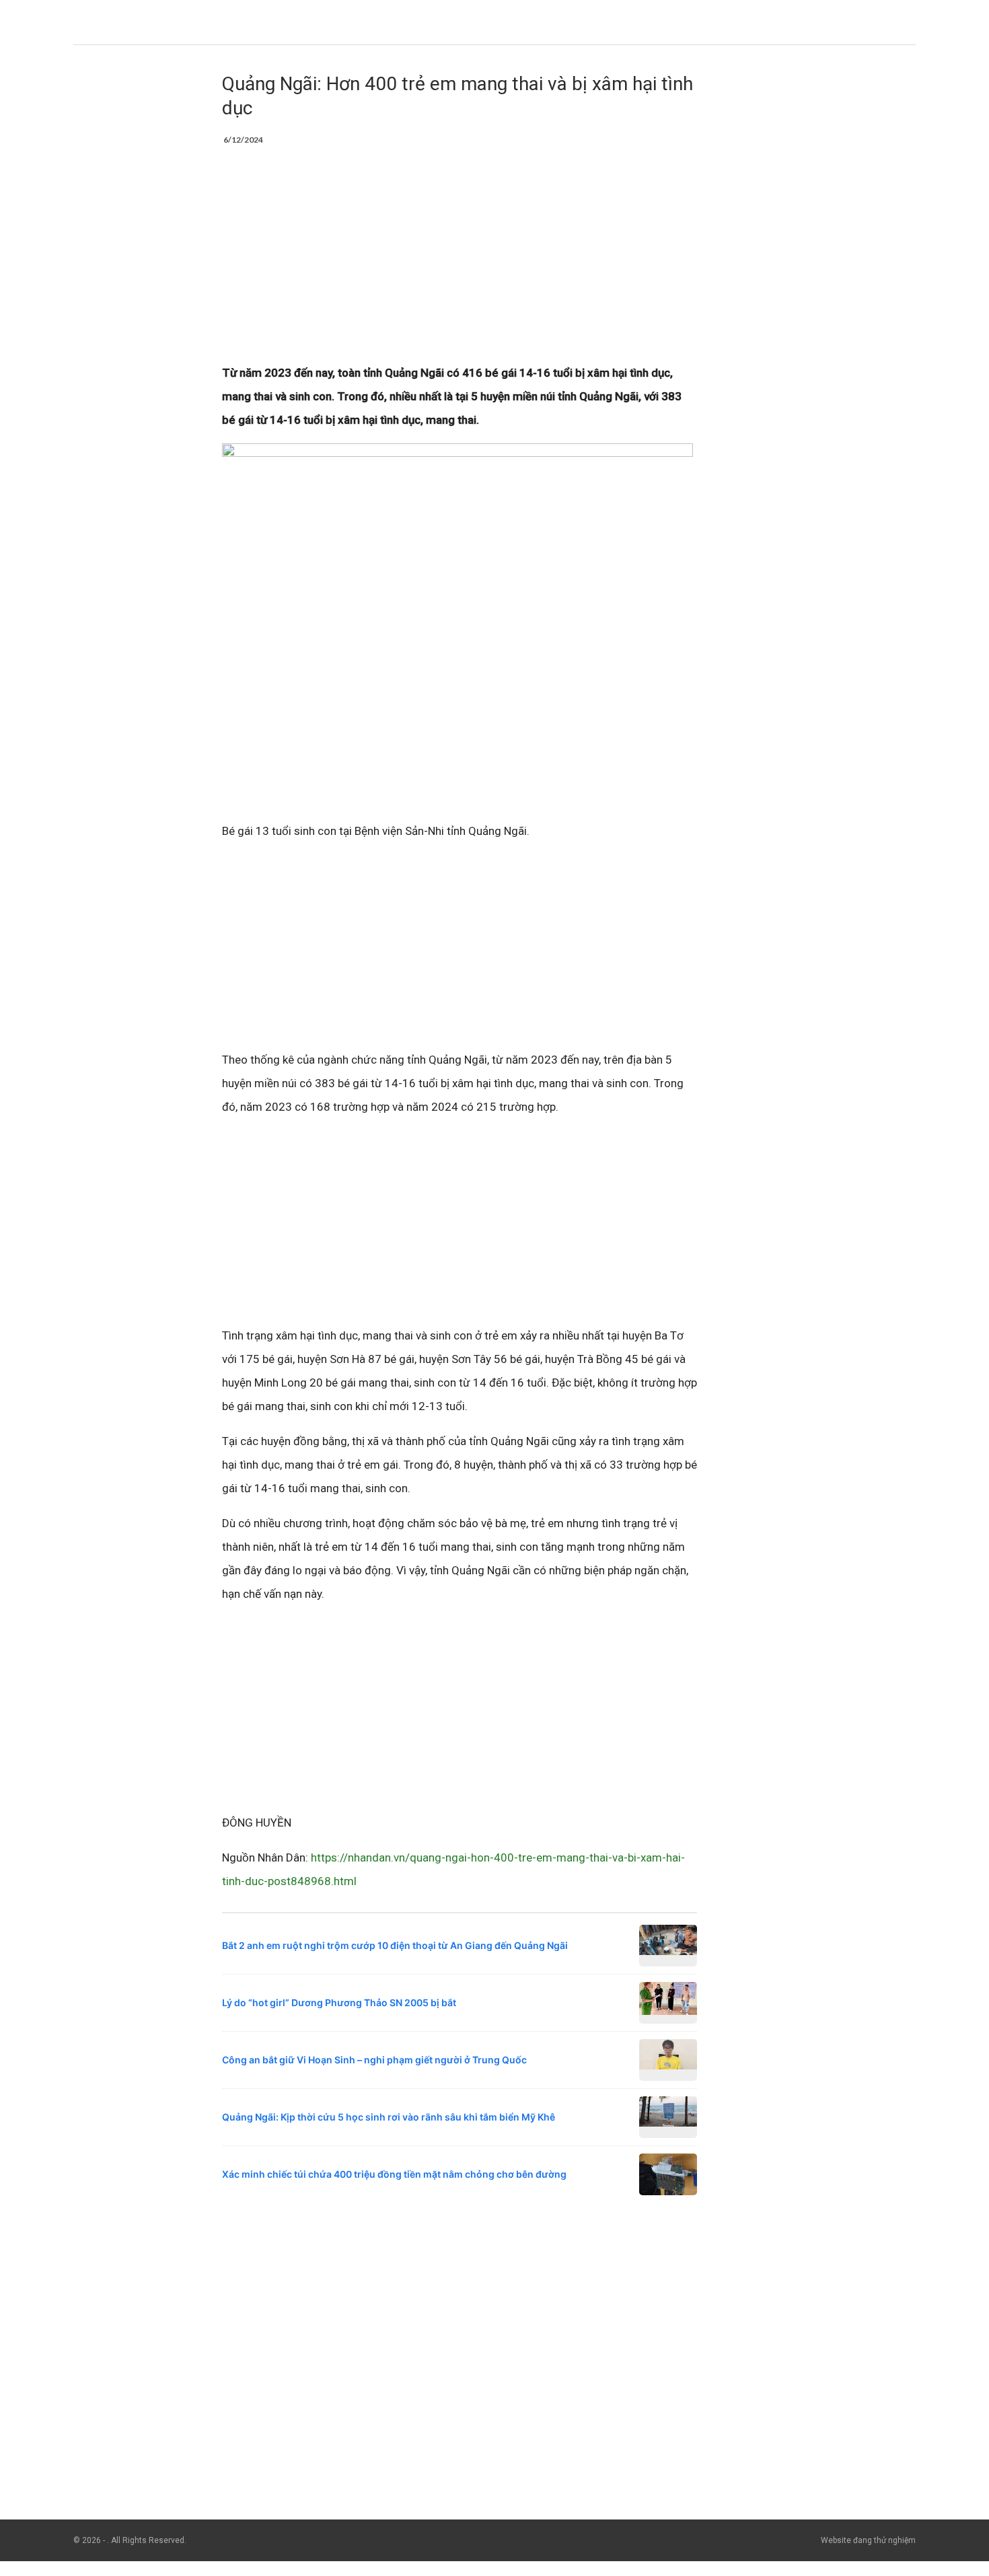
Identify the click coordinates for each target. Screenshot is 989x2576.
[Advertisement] (460, 262)
